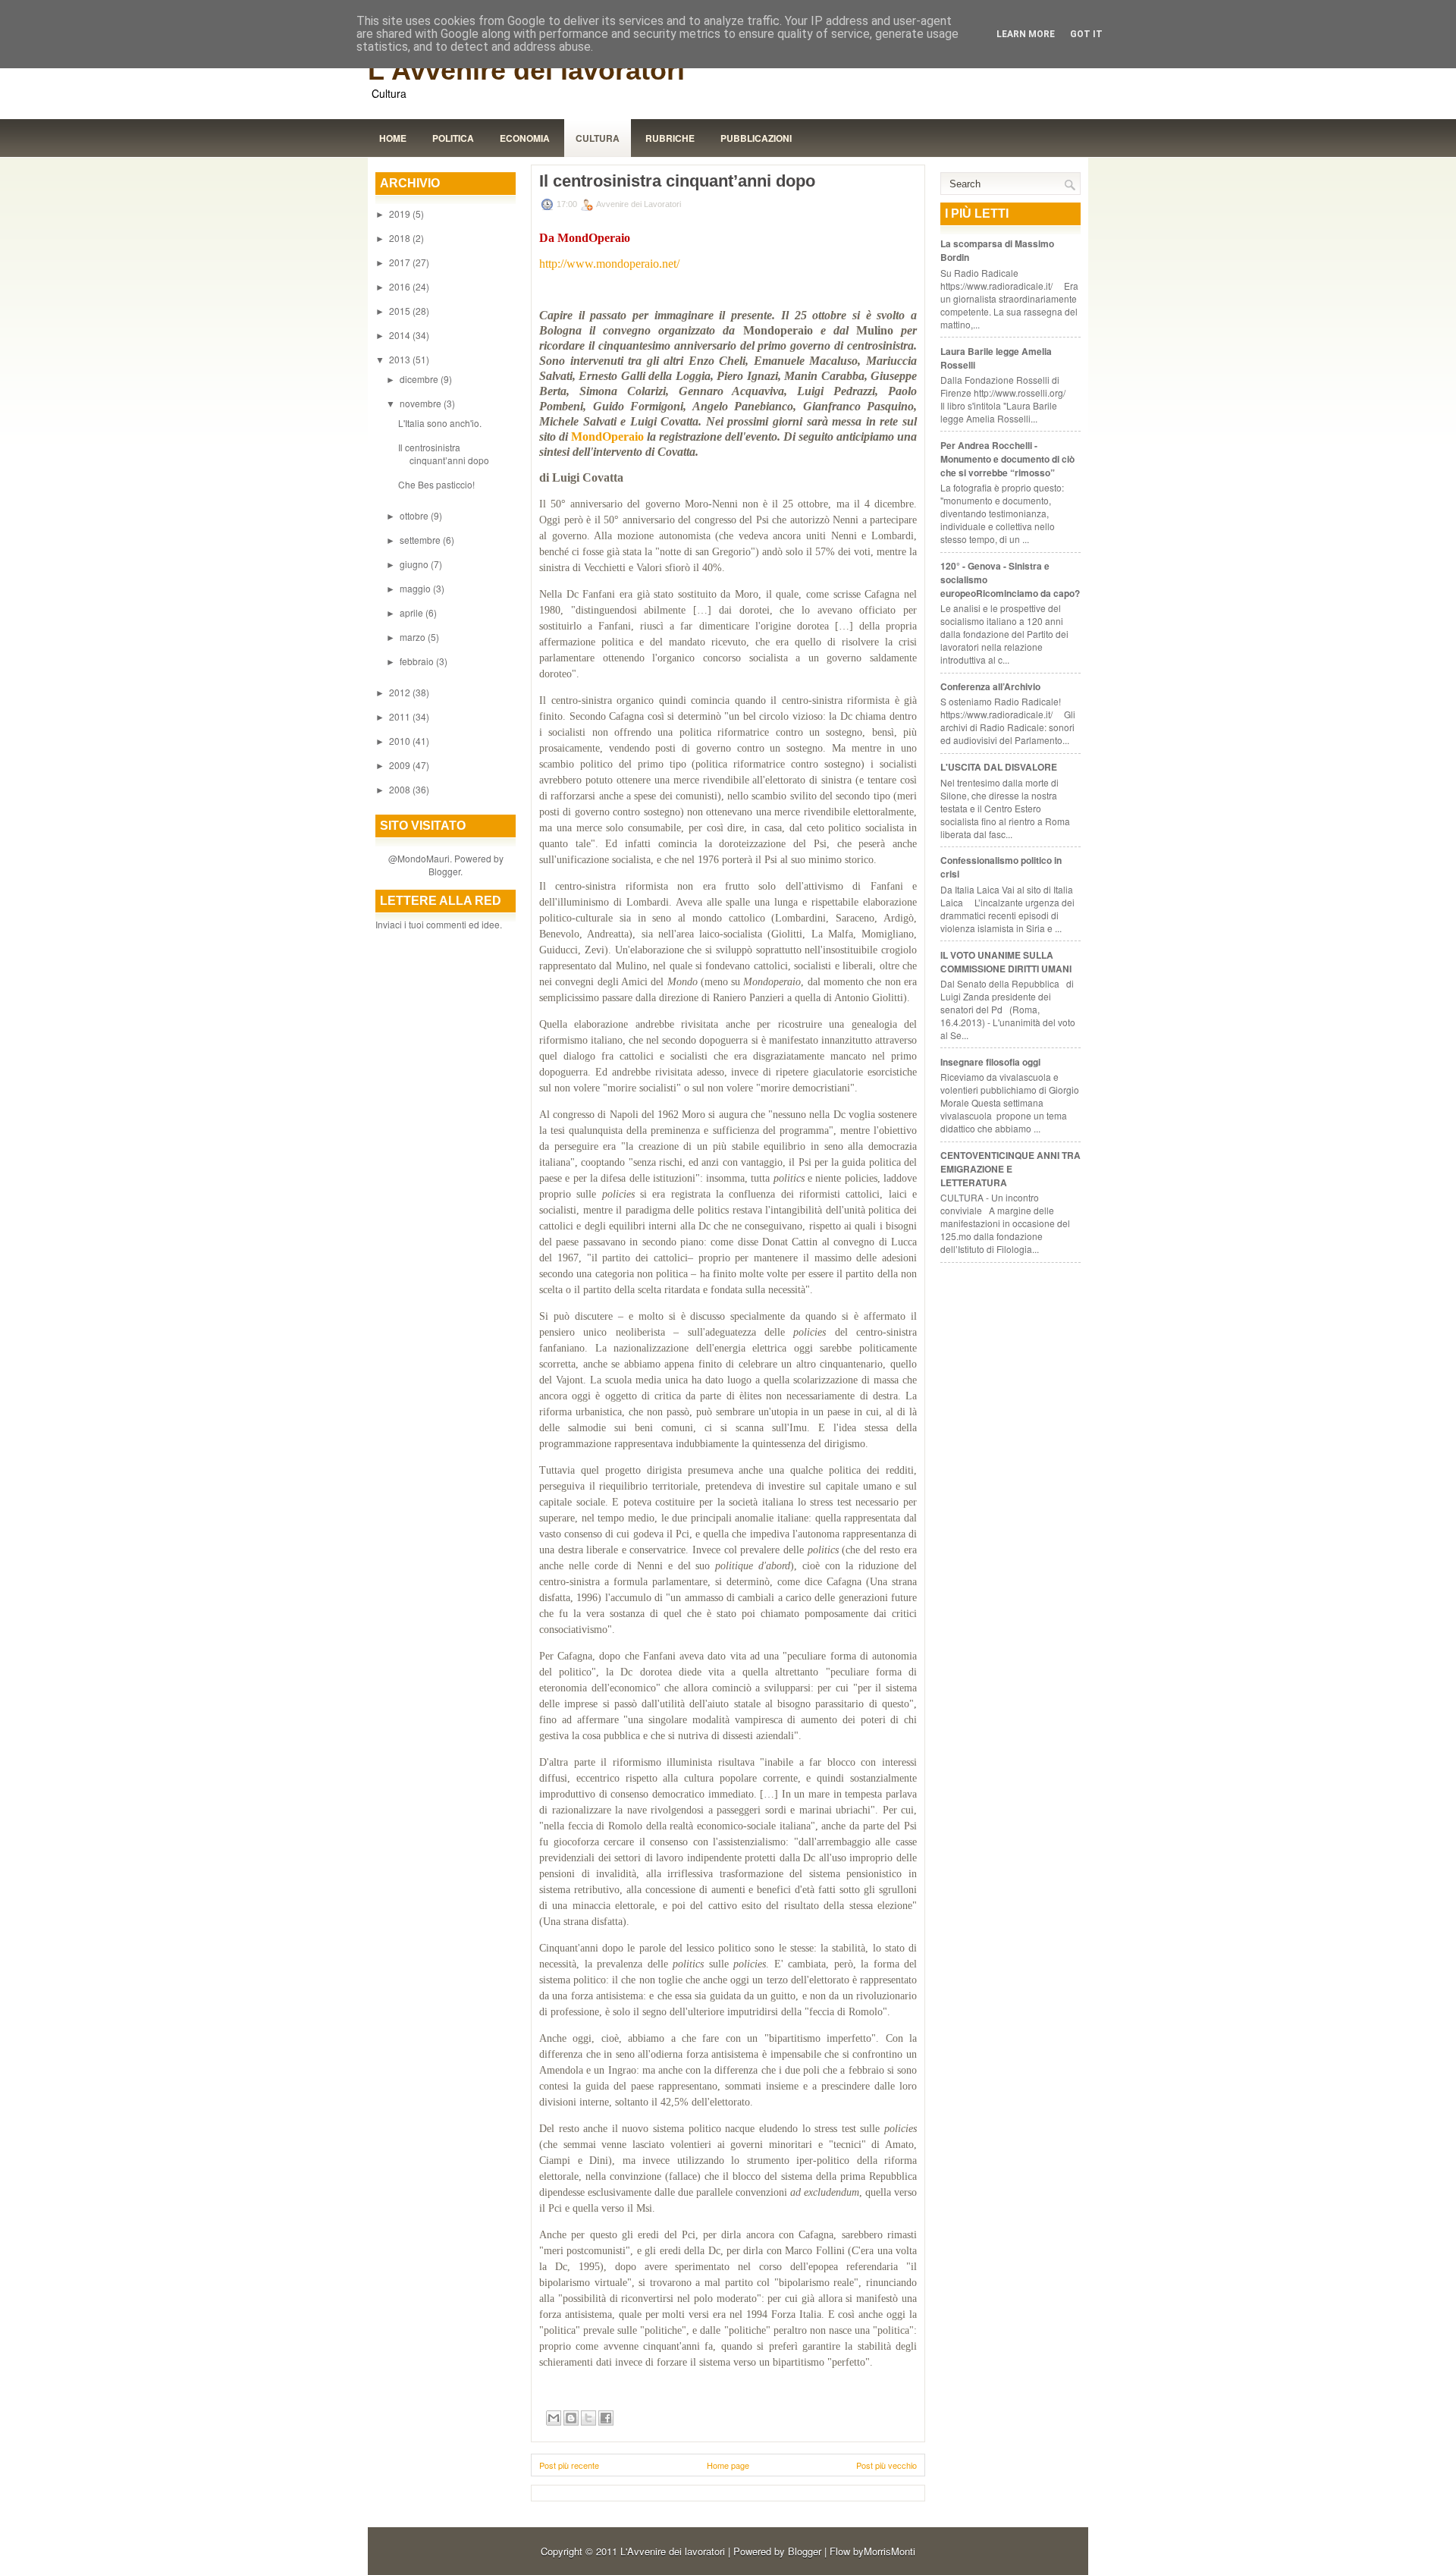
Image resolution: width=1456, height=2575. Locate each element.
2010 (401, 741)
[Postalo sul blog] (571, 2418)
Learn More (1026, 34)
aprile (413, 612)
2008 (401, 789)
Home (393, 138)
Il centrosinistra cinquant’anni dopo (444, 454)
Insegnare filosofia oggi (990, 1062)
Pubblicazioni (756, 138)
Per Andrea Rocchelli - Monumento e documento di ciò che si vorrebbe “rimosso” (1007, 459)
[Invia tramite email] (554, 2418)
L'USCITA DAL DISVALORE (999, 767)
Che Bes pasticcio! (436, 484)
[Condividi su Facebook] (606, 2418)
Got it (1086, 34)
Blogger (444, 871)
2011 (401, 716)
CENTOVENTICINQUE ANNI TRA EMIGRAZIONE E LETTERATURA (1010, 1169)
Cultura (598, 138)
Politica (453, 138)
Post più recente (569, 2465)
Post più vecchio (886, 2465)
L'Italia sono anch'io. (440, 423)
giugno (415, 564)
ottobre (415, 515)
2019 (401, 214)
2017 (401, 262)
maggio (416, 588)
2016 (401, 286)
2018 (401, 238)
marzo (414, 637)
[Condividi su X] (588, 2418)
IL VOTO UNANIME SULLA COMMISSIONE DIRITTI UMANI (1006, 962)
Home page (728, 2465)
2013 (401, 359)
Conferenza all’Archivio (990, 686)
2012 (401, 692)
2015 (401, 311)
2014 (401, 335)
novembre (422, 403)
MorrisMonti (890, 2551)
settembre (421, 540)
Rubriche (670, 138)
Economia (525, 138)
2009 (401, 765)
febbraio (418, 661)
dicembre (420, 379)
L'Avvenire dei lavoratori (526, 70)
